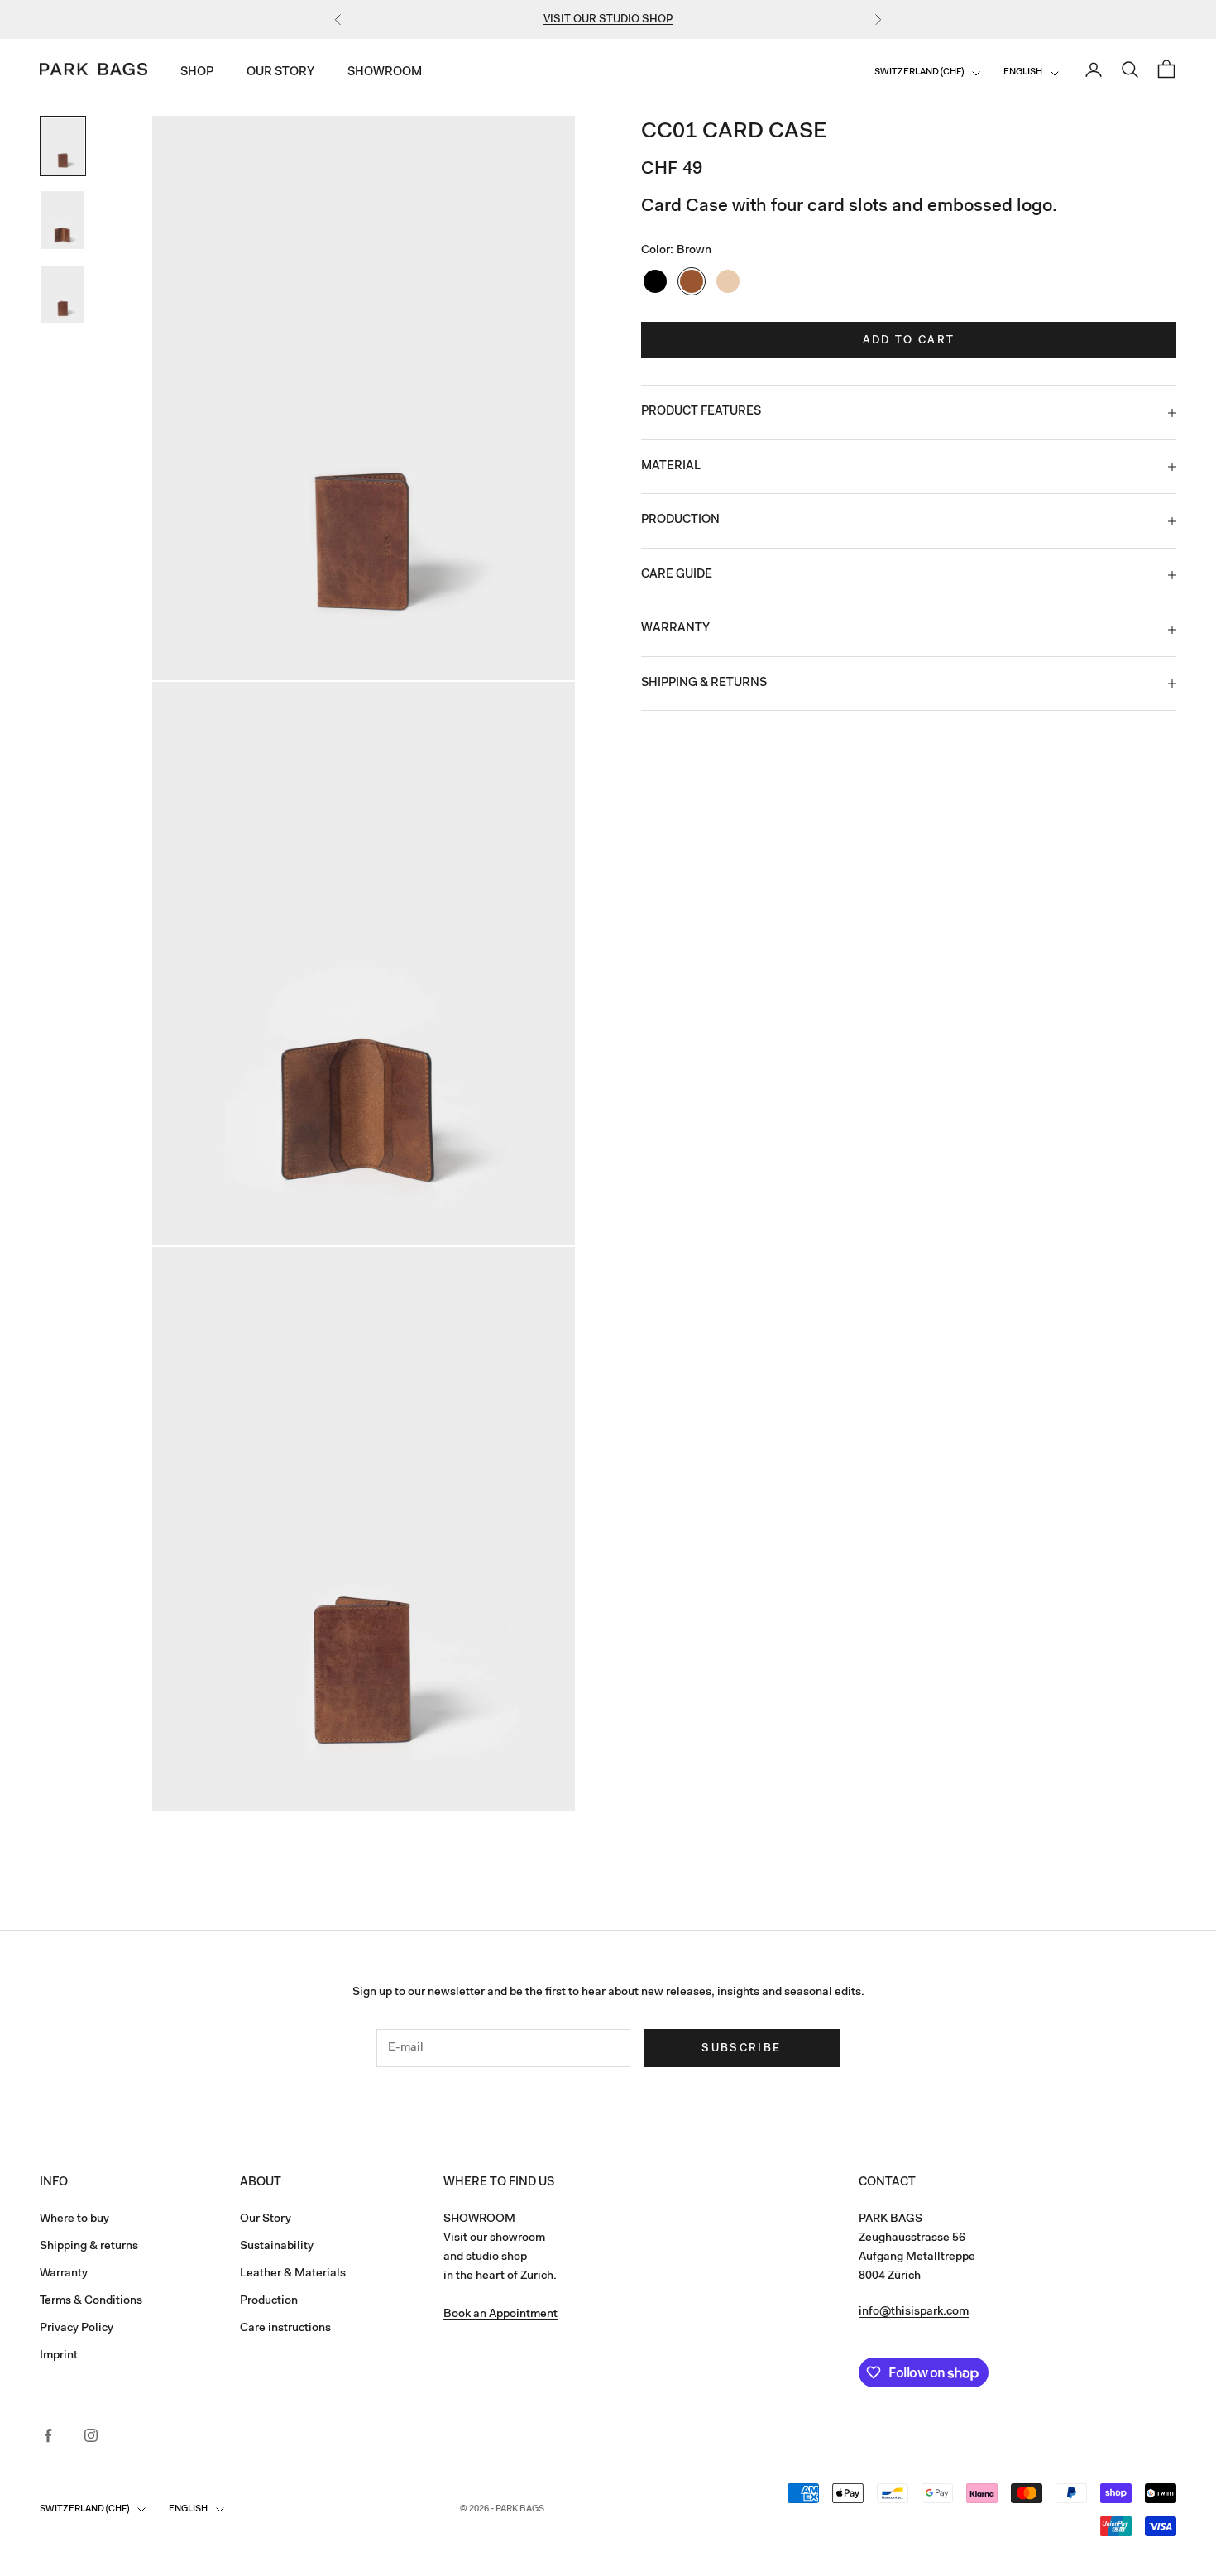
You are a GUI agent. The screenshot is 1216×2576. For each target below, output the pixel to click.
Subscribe (741, 2048)
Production (269, 2301)
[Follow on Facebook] (48, 2435)
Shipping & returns (89, 2247)
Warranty (64, 2274)
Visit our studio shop (608, 19)
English (1023, 73)
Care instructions (285, 2329)
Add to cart (909, 341)
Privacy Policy (77, 2329)
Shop (197, 73)
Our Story (280, 73)
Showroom (385, 73)
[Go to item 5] (63, 220)
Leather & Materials (293, 2274)
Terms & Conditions (91, 2301)
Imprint (59, 2356)
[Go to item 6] (63, 294)
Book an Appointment (500, 2315)
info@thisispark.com (914, 2312)
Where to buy (74, 2219)
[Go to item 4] (63, 146)
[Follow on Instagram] (91, 2435)
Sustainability (277, 2247)
